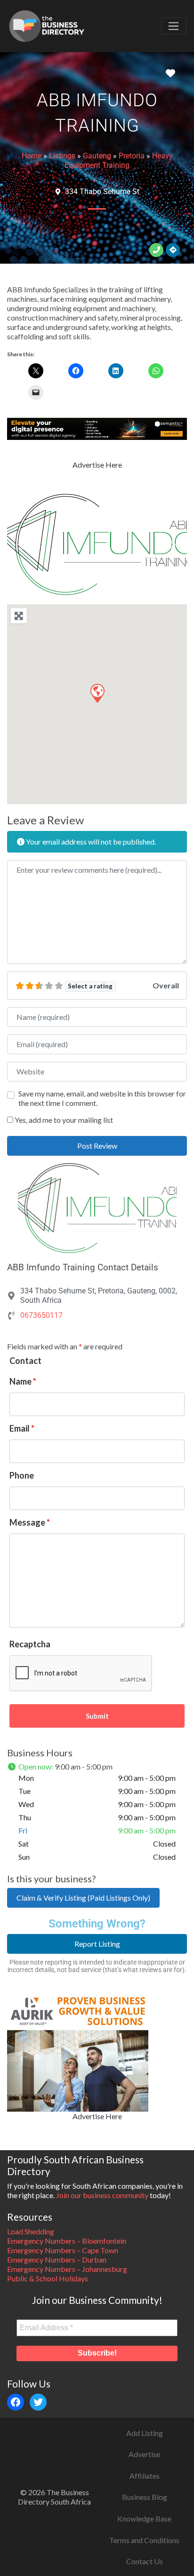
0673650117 (41, 1315)
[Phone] (156, 250)
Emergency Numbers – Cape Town (63, 2250)
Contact (25, 1361)
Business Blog (145, 2497)
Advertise (144, 2454)
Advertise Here (97, 465)
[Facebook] (16, 2402)
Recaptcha (30, 1644)
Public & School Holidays (48, 2278)
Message (30, 1522)
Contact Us (145, 2561)
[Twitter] (38, 2402)
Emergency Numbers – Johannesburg (67, 2269)
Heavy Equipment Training (119, 161)
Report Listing (97, 1944)
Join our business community (102, 2195)
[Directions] (173, 250)
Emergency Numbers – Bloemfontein (67, 2241)
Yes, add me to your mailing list (63, 1120)
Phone (22, 1475)
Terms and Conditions (144, 2540)
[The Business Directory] (47, 24)
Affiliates (145, 2476)
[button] (20, 544)
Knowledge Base (144, 2518)
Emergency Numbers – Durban (57, 2259)
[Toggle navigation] (174, 26)
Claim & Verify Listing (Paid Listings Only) (83, 1898)
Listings (62, 156)
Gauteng (97, 156)
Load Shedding (31, 2231)
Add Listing (145, 2433)
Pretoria (132, 156)
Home (32, 156)
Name (23, 1381)
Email (22, 1428)
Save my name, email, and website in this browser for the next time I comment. (102, 1098)
